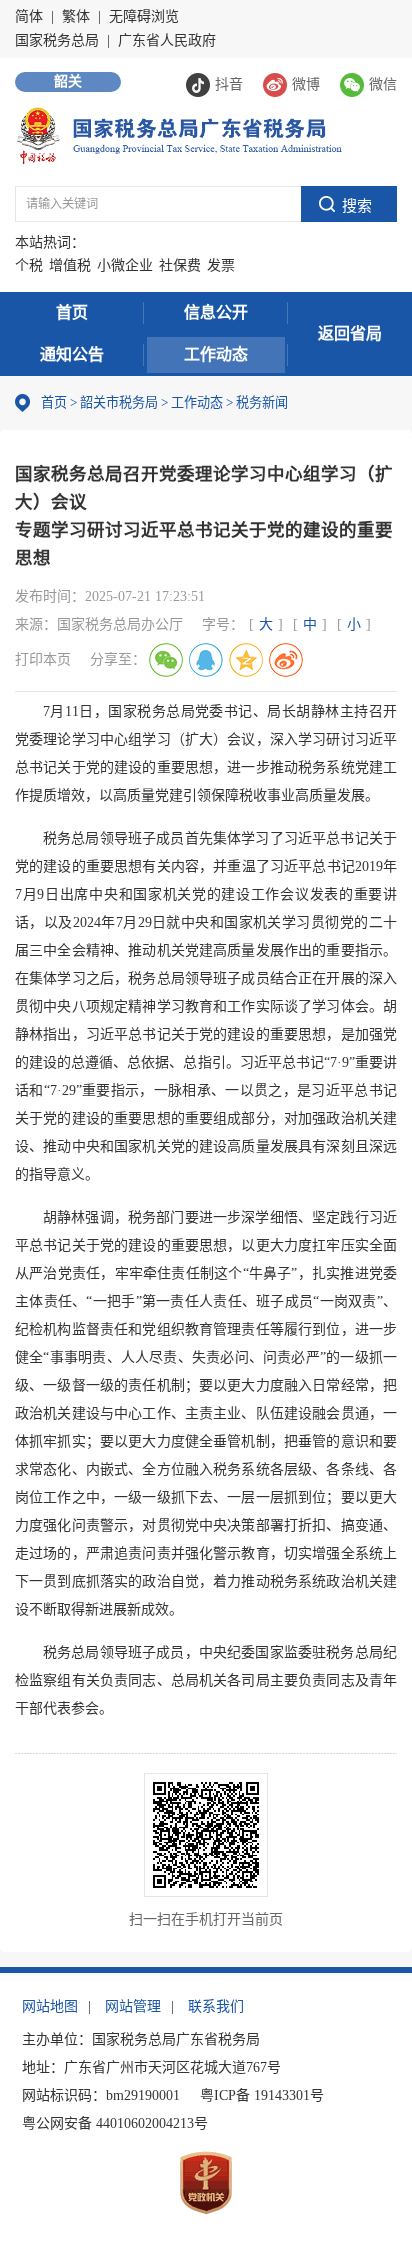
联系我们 (216, 2006)
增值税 (70, 265)
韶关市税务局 (119, 402)
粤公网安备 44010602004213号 (115, 2123)
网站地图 (50, 2006)
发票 (221, 265)
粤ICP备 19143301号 (262, 2095)
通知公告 (72, 354)
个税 (29, 265)
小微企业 (125, 265)
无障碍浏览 (144, 16)
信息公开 (216, 312)
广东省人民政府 (167, 40)
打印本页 (43, 659)
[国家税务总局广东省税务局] (178, 134)
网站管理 (133, 2006)
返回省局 (350, 333)
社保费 (180, 265)
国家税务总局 (57, 40)
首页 (72, 312)
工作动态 (216, 354)
